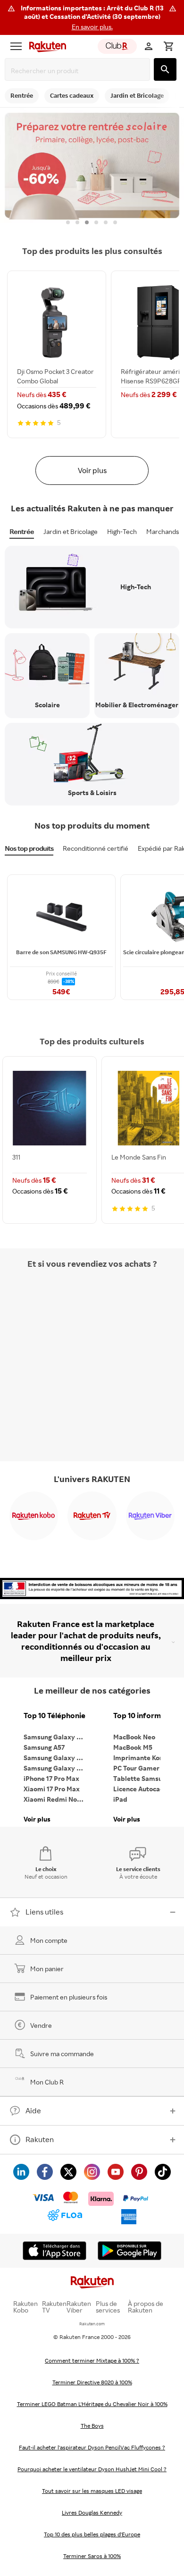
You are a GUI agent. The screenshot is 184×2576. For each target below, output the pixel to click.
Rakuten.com (92, 2324)
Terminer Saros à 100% (92, 2556)
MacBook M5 (133, 1747)
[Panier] (168, 46)
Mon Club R (47, 2082)
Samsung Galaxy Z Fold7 (57, 1768)
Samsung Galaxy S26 (56, 1737)
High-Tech (122, 531)
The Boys (92, 2426)
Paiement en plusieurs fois (69, 1997)
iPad (120, 1799)
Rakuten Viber (79, 2307)
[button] (92, 17)
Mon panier (47, 1969)
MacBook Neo (134, 1737)
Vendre (41, 2025)
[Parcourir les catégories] (16, 46)
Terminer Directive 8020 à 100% (92, 2382)
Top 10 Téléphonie (54, 1716)
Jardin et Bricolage (71, 531)
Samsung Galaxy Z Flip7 (57, 1758)
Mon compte (49, 1940)
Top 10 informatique (146, 1716)
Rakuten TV (54, 2307)
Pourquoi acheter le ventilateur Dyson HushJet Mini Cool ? (92, 2469)
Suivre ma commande (62, 2054)
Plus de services (108, 2307)
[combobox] (79, 71)
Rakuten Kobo (25, 2307)
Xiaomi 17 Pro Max (52, 1789)
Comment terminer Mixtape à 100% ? (92, 2360)
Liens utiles (44, 1912)
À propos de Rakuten (146, 2307)
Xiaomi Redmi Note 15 (57, 1799)
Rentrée (22, 531)
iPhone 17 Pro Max (51, 1778)
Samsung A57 (44, 1747)
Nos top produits (29, 848)
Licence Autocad (139, 1789)
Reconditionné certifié (96, 848)
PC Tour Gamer (136, 1768)
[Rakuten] (45, 46)
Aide (33, 2110)
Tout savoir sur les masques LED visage (92, 2491)
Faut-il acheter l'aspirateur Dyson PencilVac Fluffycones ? (92, 2447)
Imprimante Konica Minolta (146, 1758)
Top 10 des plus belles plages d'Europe (92, 2534)
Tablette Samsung (142, 1778)
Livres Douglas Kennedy (92, 2512)
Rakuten (40, 2139)
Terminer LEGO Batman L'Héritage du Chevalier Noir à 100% (92, 2404)
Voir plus (92, 470)
